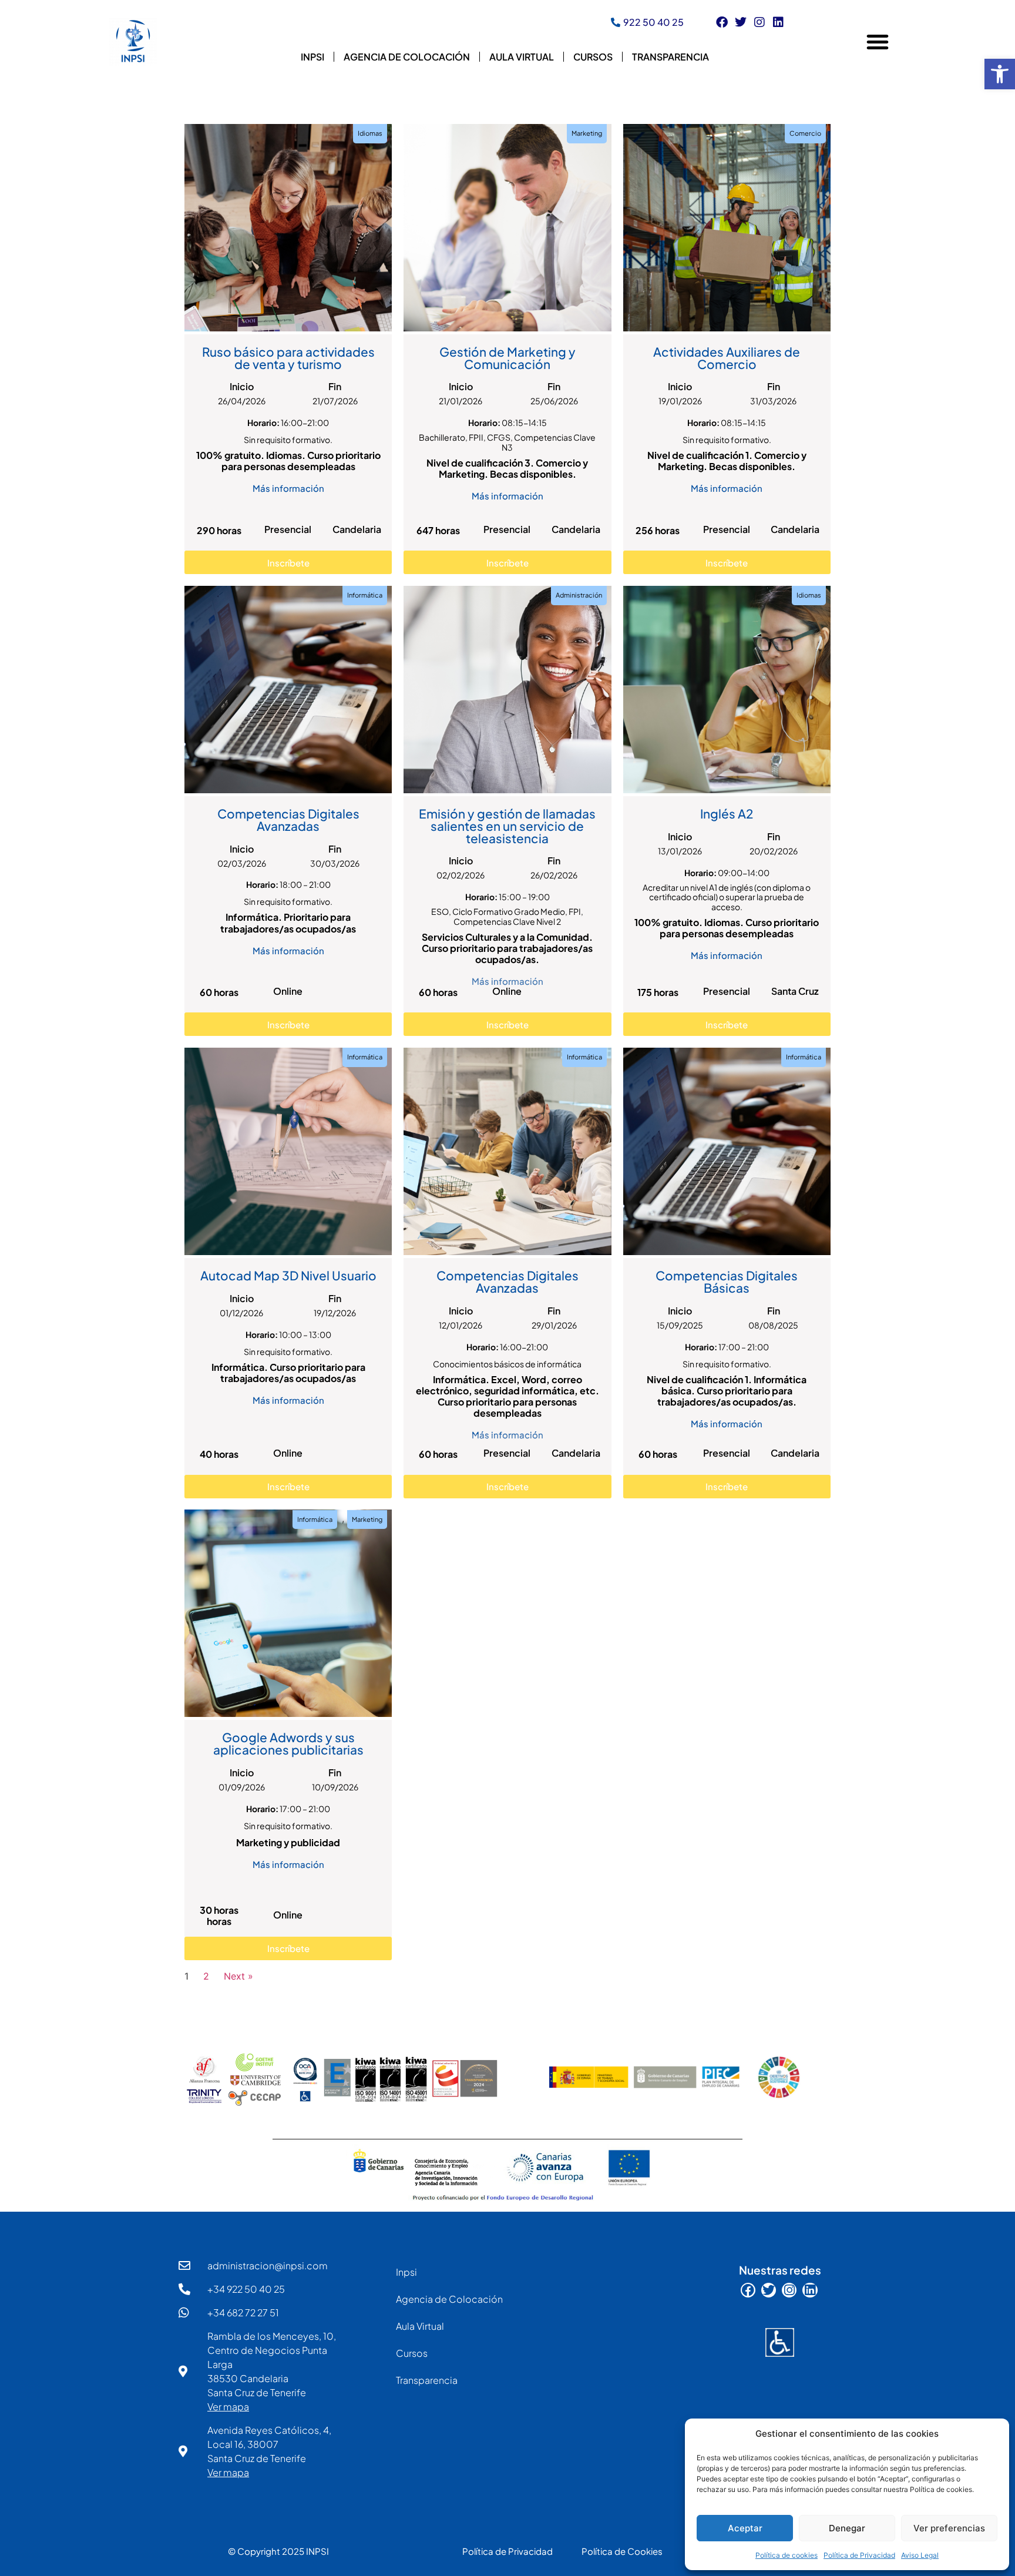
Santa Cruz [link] (795, 991)
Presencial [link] (288, 529)
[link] (1000, 74)
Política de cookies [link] (787, 2555)
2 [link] (206, 1976)
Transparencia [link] (670, 57)
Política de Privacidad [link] (859, 2555)
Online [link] (288, 991)
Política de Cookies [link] (622, 2551)
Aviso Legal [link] (920, 2555)
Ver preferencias (949, 2528)
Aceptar (745, 2528)
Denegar (847, 2528)
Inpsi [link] (312, 57)
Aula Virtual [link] (522, 57)
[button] (878, 42)
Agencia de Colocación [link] (407, 57)
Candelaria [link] (357, 529)
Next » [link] (238, 1976)
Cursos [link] (593, 57)
